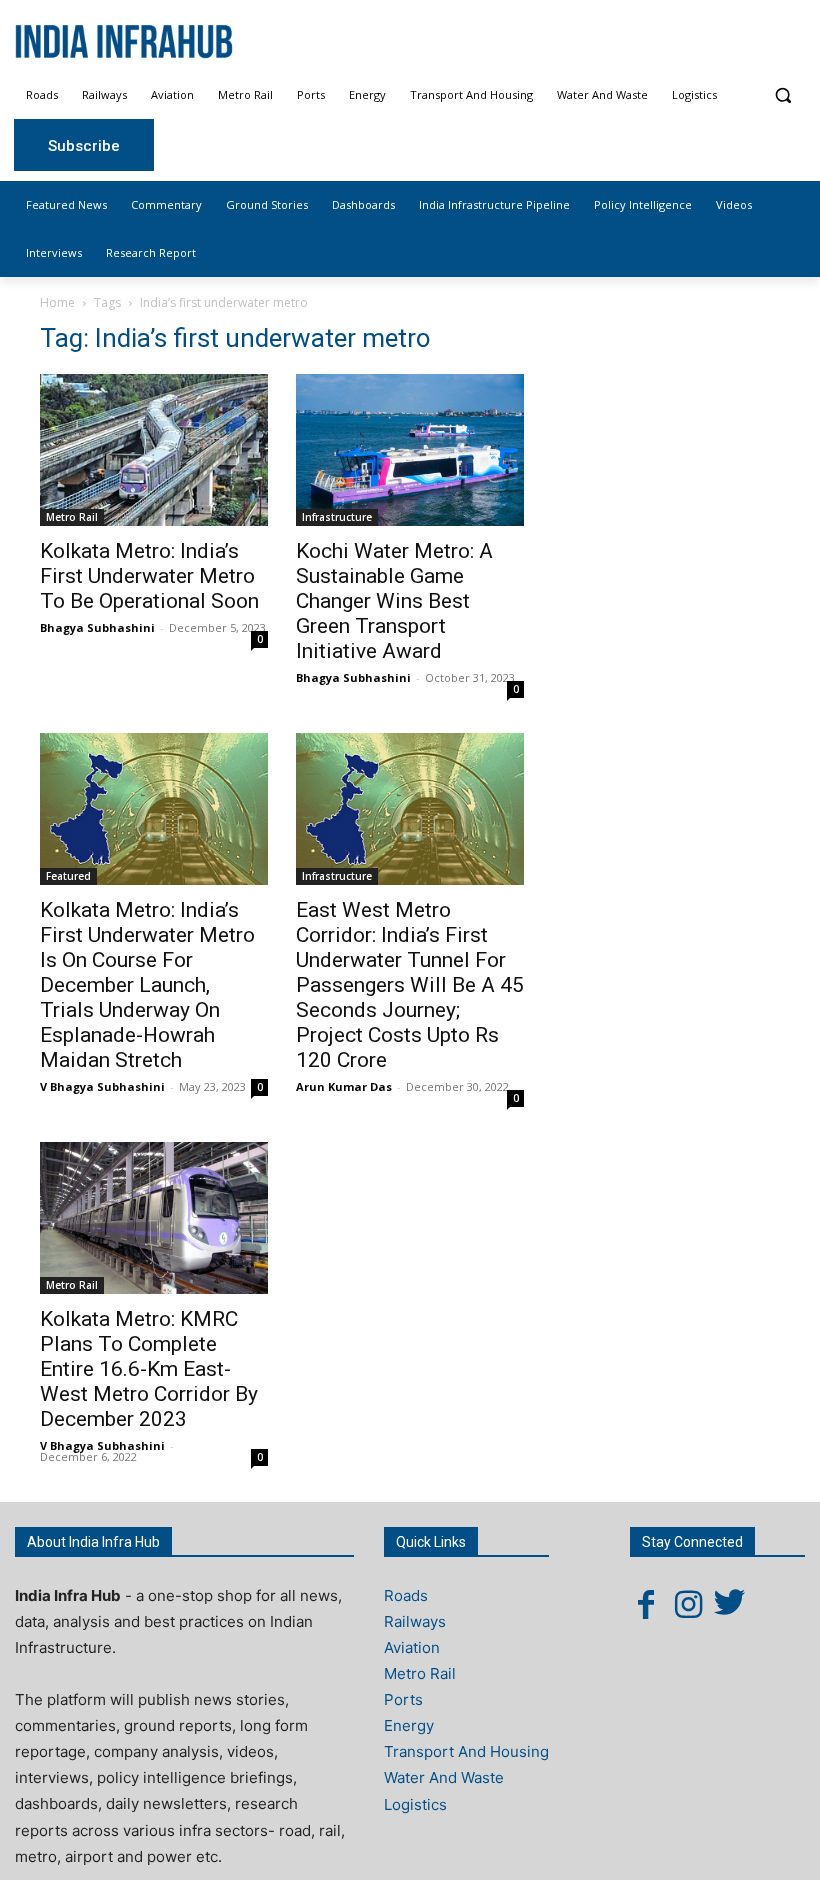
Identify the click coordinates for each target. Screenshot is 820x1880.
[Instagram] (688, 1604)
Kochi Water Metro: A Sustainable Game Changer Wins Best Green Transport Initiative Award (394, 601)
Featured (68, 876)
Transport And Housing (466, 1751)
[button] (782, 95)
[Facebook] (646, 1604)
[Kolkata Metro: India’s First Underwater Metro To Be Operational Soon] (154, 450)
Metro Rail (72, 517)
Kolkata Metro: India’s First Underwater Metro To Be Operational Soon (149, 576)
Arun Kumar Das (344, 1086)
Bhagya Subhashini (97, 627)
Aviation (412, 1647)
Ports (403, 1699)
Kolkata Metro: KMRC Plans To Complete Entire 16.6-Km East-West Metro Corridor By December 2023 (149, 1369)
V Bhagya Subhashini (102, 1086)
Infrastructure (337, 517)
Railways (415, 1621)
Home (57, 302)
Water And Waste (444, 1777)
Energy (409, 1725)
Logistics (415, 1804)
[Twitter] (730, 1604)
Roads (406, 1595)
